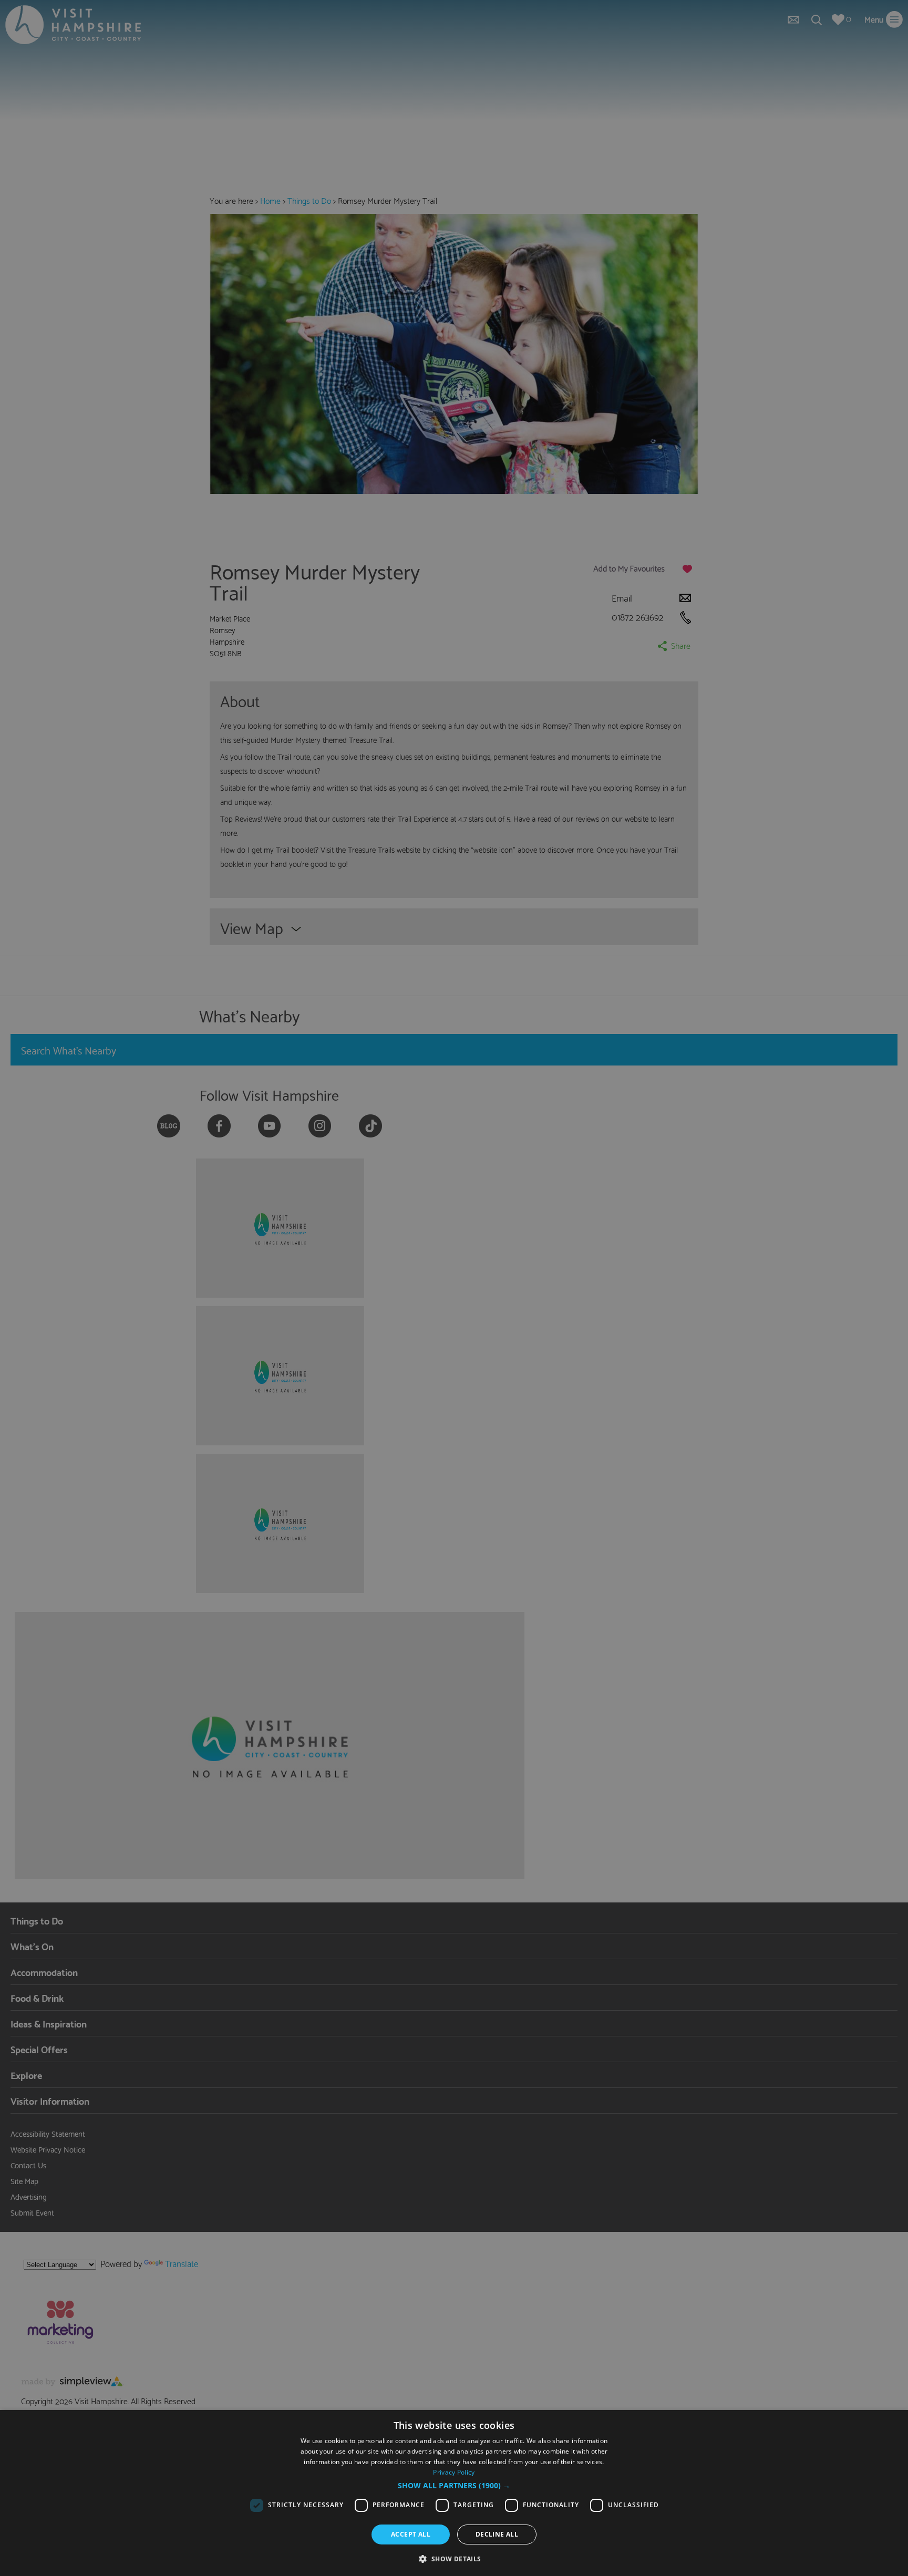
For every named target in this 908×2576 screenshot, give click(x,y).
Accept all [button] (411, 2534)
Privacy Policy (454, 2472)
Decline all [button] (497, 2534)
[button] (454, 2486)
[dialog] (454, 2493)
